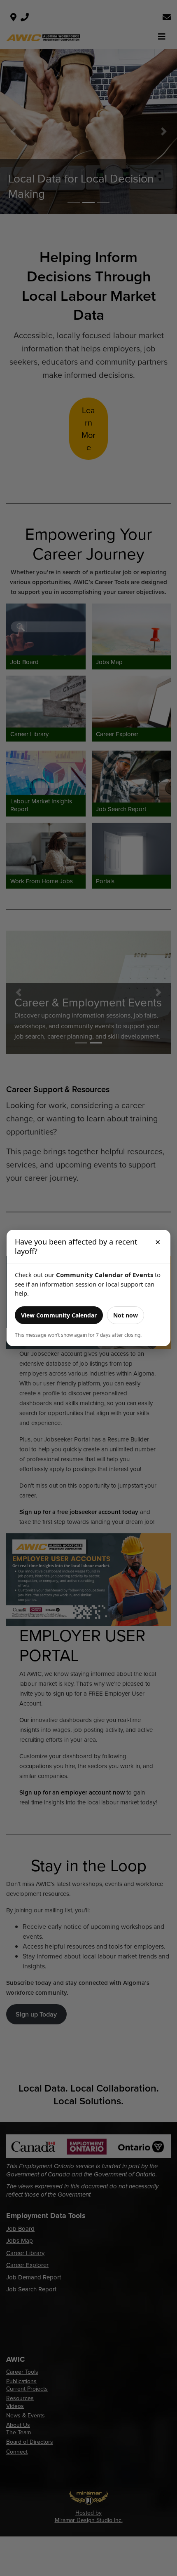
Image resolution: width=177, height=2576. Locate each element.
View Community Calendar (59, 1315)
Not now (126, 1315)
